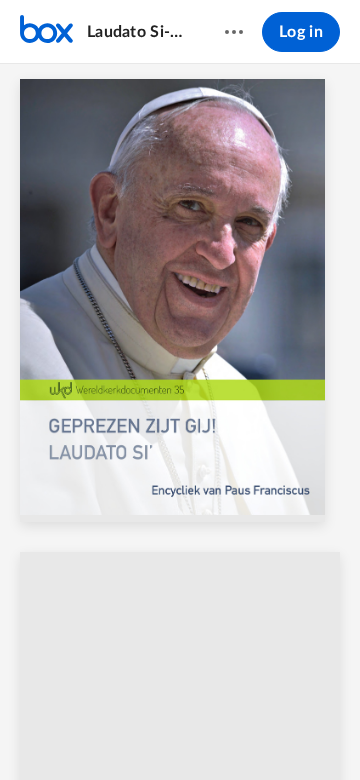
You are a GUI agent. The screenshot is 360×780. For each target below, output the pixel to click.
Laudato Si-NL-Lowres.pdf (136, 32)
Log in (301, 32)
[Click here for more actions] (234, 32)
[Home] (46, 32)
